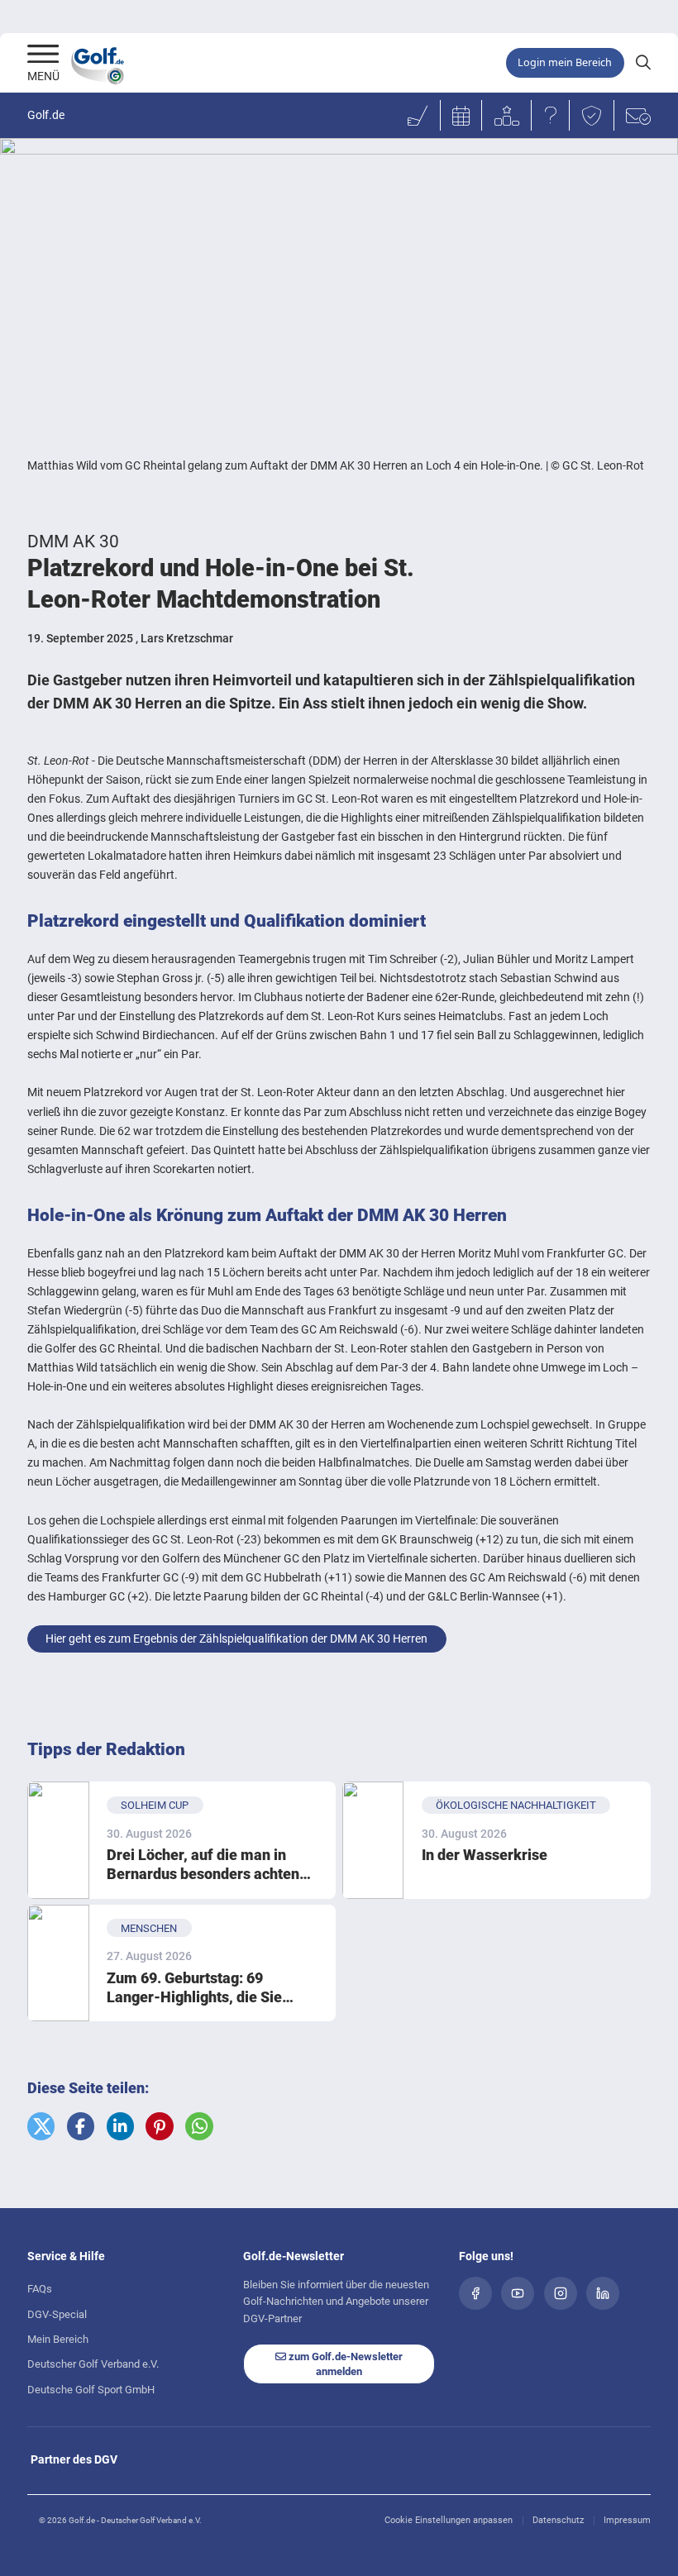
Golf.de (46, 115)
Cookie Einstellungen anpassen (449, 2520)
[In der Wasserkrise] (373, 1840)
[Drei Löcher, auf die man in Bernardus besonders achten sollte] (58, 1840)
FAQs (40, 2289)
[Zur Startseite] (43, 55)
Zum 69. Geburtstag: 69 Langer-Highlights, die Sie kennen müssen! (194, 1989)
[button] (41, 2126)
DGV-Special (57, 2314)
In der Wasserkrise (485, 1855)
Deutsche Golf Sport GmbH (91, 2390)
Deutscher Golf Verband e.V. (93, 2364)
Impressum (627, 2520)
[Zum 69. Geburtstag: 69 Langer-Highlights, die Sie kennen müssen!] (58, 1963)
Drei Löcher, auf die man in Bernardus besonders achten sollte (203, 1865)
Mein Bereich (58, 2339)
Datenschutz (558, 2520)
